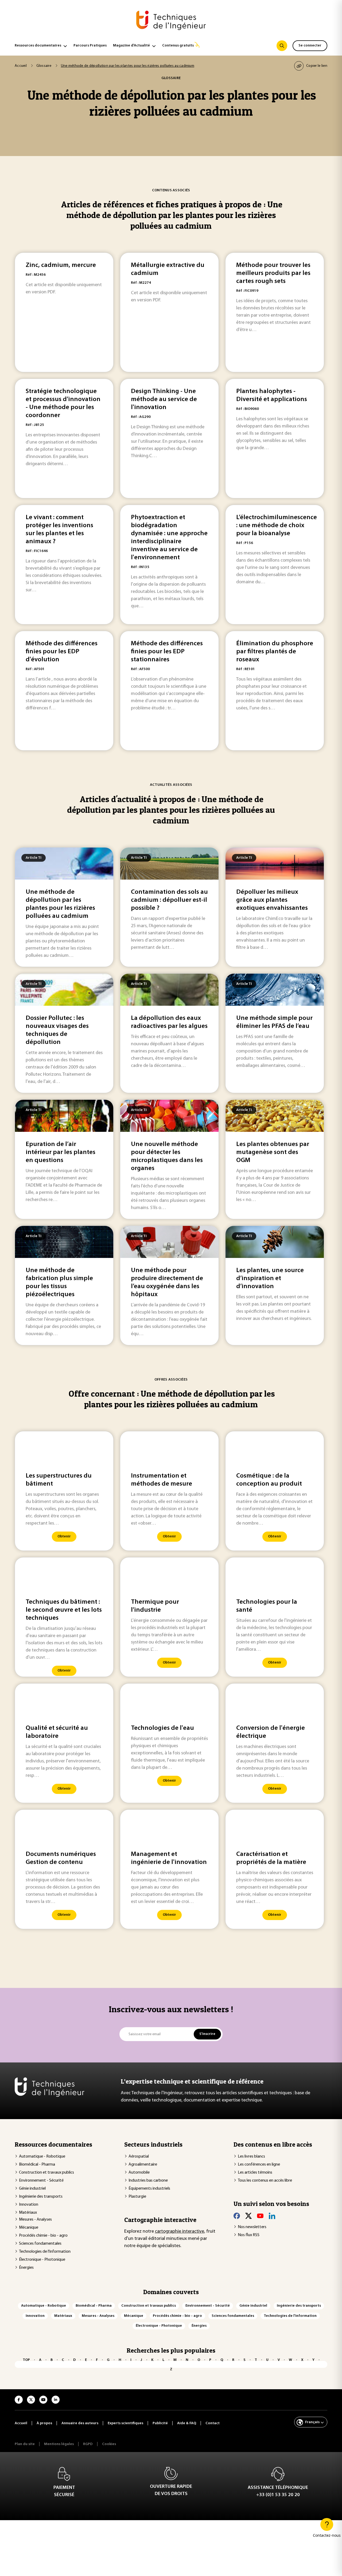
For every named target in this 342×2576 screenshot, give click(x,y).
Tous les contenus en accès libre (265, 2181)
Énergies (26, 2268)
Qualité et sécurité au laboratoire (57, 1732)
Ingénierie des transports (41, 2197)
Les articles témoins (255, 2173)
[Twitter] (248, 2216)
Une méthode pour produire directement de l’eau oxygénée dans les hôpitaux (167, 1283)
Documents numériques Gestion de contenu (61, 1858)
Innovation (29, 2205)
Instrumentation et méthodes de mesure (162, 1480)
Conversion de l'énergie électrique (271, 1732)
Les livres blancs (251, 2157)
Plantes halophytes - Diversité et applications (272, 395)
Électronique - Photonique (42, 2260)
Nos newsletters (252, 2227)
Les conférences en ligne (259, 2165)
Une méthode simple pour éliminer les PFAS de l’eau (274, 1022)
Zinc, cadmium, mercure (61, 265)
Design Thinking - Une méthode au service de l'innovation (164, 399)
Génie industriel (32, 2189)
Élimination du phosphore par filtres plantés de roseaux (275, 652)
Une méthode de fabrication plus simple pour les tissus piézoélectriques (59, 1283)
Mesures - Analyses (35, 2220)
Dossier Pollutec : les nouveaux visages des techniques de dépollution (57, 1030)
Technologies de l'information (45, 2252)
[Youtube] (260, 2216)
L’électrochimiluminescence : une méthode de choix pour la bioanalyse (275, 526)
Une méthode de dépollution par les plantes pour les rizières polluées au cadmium (60, 904)
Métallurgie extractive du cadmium (168, 269)
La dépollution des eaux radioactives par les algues (169, 1022)
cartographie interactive (180, 2232)
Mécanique (29, 2228)
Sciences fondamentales (40, 2244)
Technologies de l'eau (162, 1728)
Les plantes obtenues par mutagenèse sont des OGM (273, 1152)
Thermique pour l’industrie (155, 1606)
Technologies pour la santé (267, 1606)
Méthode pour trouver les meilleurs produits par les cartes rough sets (273, 273)
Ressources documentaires (38, 46)
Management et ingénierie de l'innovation (169, 1858)
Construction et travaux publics (46, 2173)
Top (26, 2360)
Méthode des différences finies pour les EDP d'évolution (62, 652)
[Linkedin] (272, 2216)
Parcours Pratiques (90, 46)
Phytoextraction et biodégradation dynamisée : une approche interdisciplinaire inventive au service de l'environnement (169, 538)
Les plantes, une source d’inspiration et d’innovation (270, 1279)
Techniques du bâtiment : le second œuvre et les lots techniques (64, 1610)
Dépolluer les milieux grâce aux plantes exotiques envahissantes (272, 900)
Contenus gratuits (178, 46)
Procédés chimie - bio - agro (43, 2236)
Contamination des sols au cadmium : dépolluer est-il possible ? (169, 900)
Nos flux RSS (249, 2235)
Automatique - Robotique (42, 2157)
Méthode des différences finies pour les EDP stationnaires (167, 652)
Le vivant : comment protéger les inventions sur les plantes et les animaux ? (59, 530)
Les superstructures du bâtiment (59, 1480)
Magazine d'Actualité (131, 46)
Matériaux (28, 2213)
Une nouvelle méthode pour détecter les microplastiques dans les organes (167, 1156)
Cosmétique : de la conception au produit (269, 1480)
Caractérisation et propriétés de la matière (271, 1858)
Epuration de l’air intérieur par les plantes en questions (61, 1152)
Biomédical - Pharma (37, 2165)
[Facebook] (237, 2216)
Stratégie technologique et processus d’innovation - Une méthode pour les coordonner (63, 403)
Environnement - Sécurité (41, 2181)
